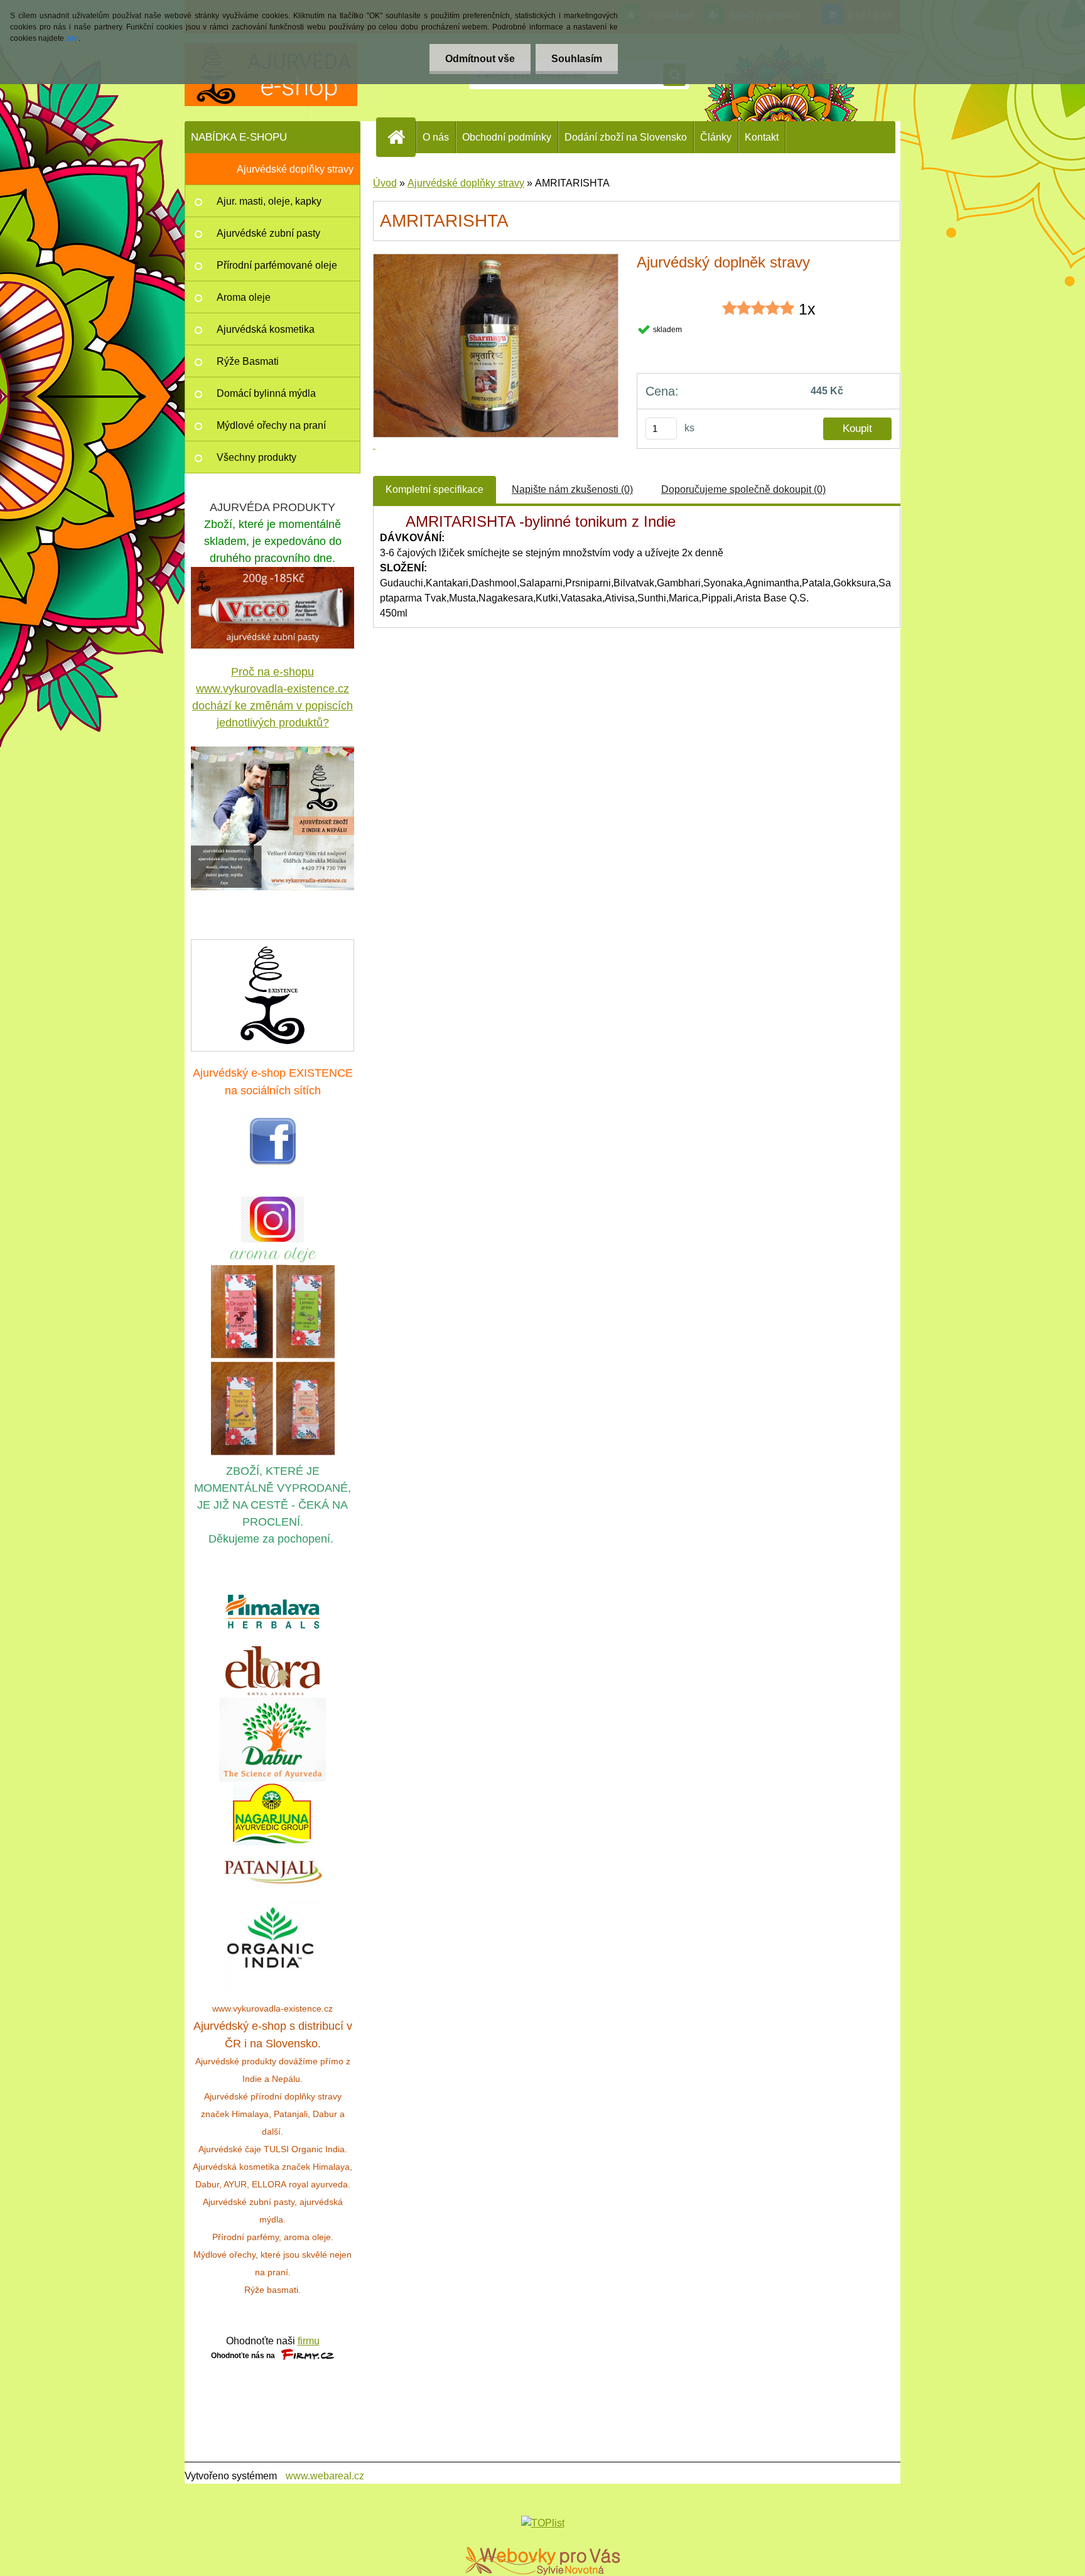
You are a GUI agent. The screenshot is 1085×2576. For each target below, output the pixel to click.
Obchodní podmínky (507, 137)
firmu (309, 2341)
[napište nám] (273, 994)
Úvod (385, 183)
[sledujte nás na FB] (273, 1124)
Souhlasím (577, 59)
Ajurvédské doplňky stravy (466, 183)
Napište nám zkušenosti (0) (572, 489)
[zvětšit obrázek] (273, 818)
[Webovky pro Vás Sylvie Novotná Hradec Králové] (542, 2561)
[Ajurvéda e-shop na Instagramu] (273, 1220)
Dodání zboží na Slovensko (626, 137)
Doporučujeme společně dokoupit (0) (743, 489)
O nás (436, 137)
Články (716, 137)
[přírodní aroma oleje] (273, 1250)
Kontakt (762, 137)
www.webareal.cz (325, 2476)
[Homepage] (401, 137)
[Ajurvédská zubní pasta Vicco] (273, 574)
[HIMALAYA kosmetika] (273, 1612)
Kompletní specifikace (435, 489)
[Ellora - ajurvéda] (273, 1671)
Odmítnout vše (480, 59)
